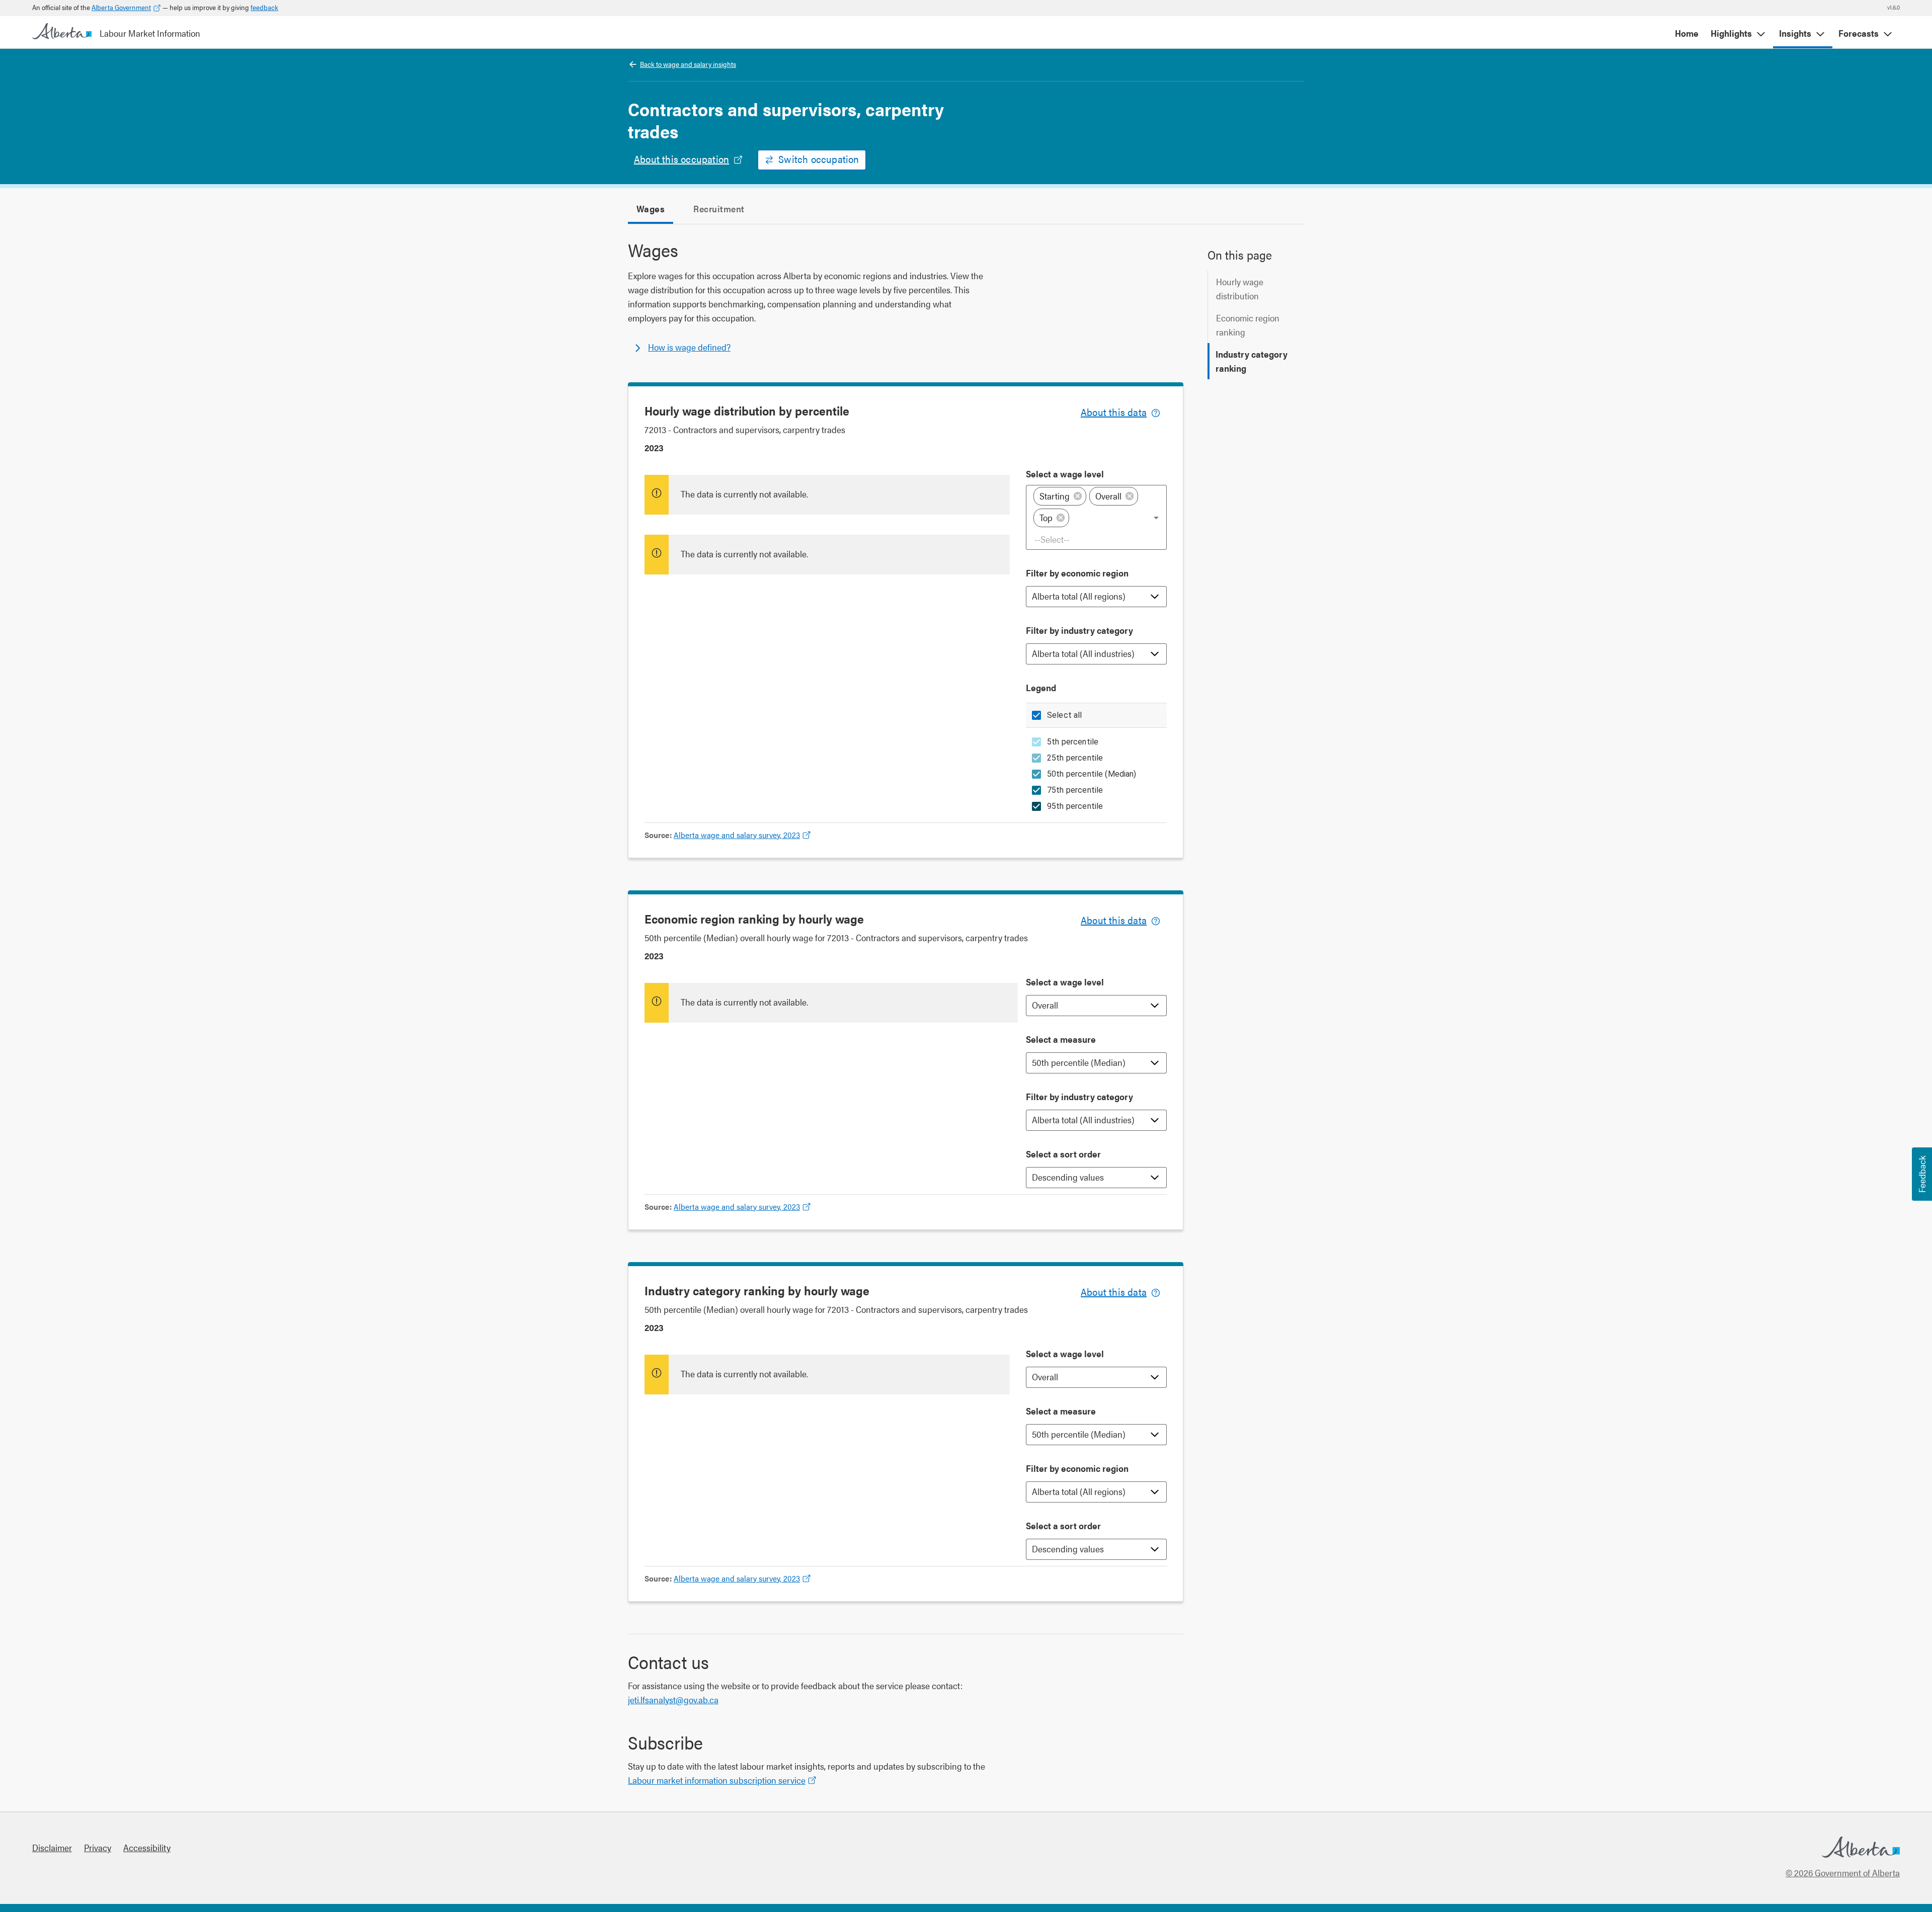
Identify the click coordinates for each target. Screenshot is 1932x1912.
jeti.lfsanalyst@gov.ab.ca (673, 1699)
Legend (1041, 687)
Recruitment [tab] (719, 209)
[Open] (1156, 518)
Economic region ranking (1248, 325)
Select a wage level (1065, 474)
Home (1687, 33)
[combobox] (1097, 539)
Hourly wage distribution (1240, 288)
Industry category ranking (1252, 361)
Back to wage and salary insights (688, 64)
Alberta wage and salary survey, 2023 (737, 835)
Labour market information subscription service (717, 1780)
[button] (1060, 496)
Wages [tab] (651, 209)
